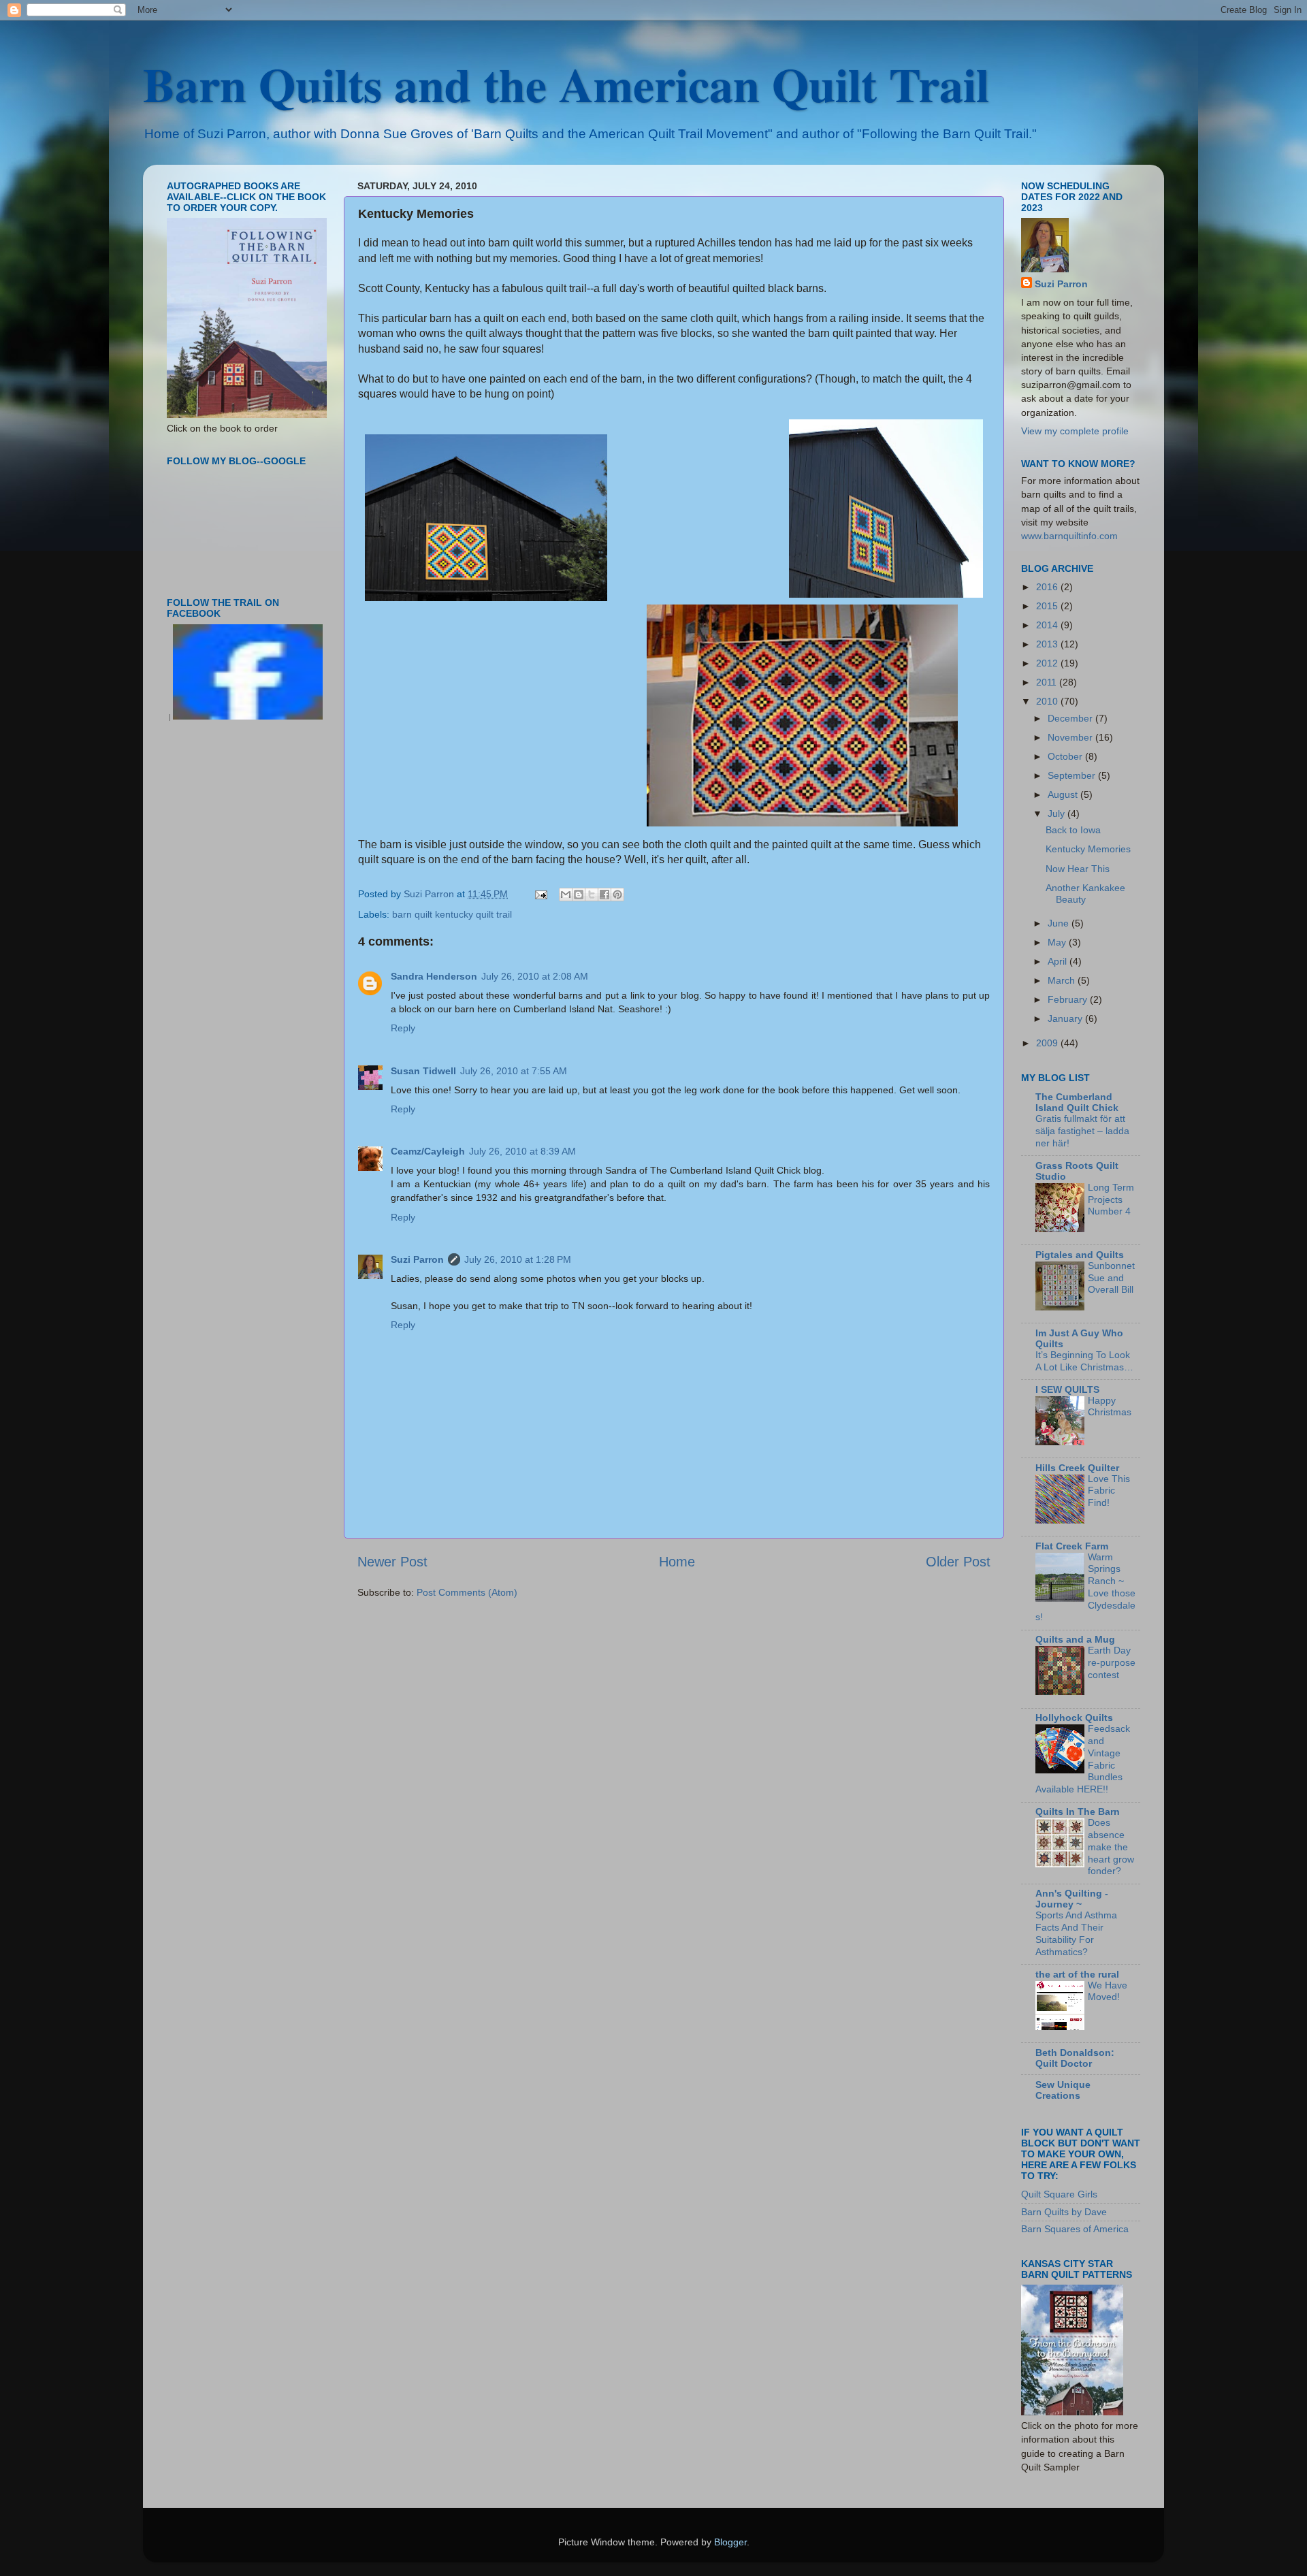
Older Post (958, 1562)
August (1064, 794)
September (1073, 775)
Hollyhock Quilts (1074, 1718)
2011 (1048, 682)
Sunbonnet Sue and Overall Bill (1111, 1278)
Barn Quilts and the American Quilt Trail (566, 84)
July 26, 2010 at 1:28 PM (518, 1259)
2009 (1048, 1043)
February (1069, 999)
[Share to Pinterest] (617, 895)
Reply (403, 1028)
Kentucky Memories (1088, 849)
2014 (1048, 625)
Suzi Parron (417, 1259)
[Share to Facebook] (604, 895)
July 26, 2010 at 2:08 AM (535, 976)
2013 (1048, 644)
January (1066, 1018)
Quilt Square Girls (1059, 2194)
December (1071, 718)
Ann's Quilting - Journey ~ (1072, 1899)
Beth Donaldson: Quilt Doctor (1075, 2058)
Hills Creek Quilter (1077, 1468)
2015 (1048, 606)
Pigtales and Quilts (1080, 1255)
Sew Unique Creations (1063, 2090)
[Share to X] (592, 895)
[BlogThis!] (579, 895)
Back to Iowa (1073, 830)
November (1071, 737)
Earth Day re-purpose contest (1112, 1663)
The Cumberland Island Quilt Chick (1077, 1102)
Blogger (730, 2542)
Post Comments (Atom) (467, 1592)
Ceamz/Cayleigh (428, 1151)
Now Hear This (1078, 869)
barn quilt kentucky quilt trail (452, 914)
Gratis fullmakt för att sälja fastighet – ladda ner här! (1082, 1131)
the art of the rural (1077, 1974)
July (1058, 814)
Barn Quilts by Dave (1064, 2212)
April (1059, 961)
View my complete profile (1075, 431)
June (1060, 923)
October (1066, 756)
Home (677, 1562)
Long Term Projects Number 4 (1111, 1200)
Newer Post (392, 1562)
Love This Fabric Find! (1109, 1491)
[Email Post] (540, 894)
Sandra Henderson (434, 976)
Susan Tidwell (423, 1071)
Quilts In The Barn (1078, 1812)
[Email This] (566, 895)
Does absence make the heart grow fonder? (1111, 1847)
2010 (1048, 701)
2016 (1048, 587)
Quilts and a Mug (1075, 1639)
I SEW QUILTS (1067, 1389)
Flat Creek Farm (1072, 1546)
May (1058, 942)
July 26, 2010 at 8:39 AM (522, 1151)
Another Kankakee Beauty (1085, 893)
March (1063, 980)
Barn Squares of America (1075, 2229)
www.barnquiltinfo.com (1069, 536)
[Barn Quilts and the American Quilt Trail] (248, 717)
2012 (1048, 663)
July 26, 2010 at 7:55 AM (514, 1071)
